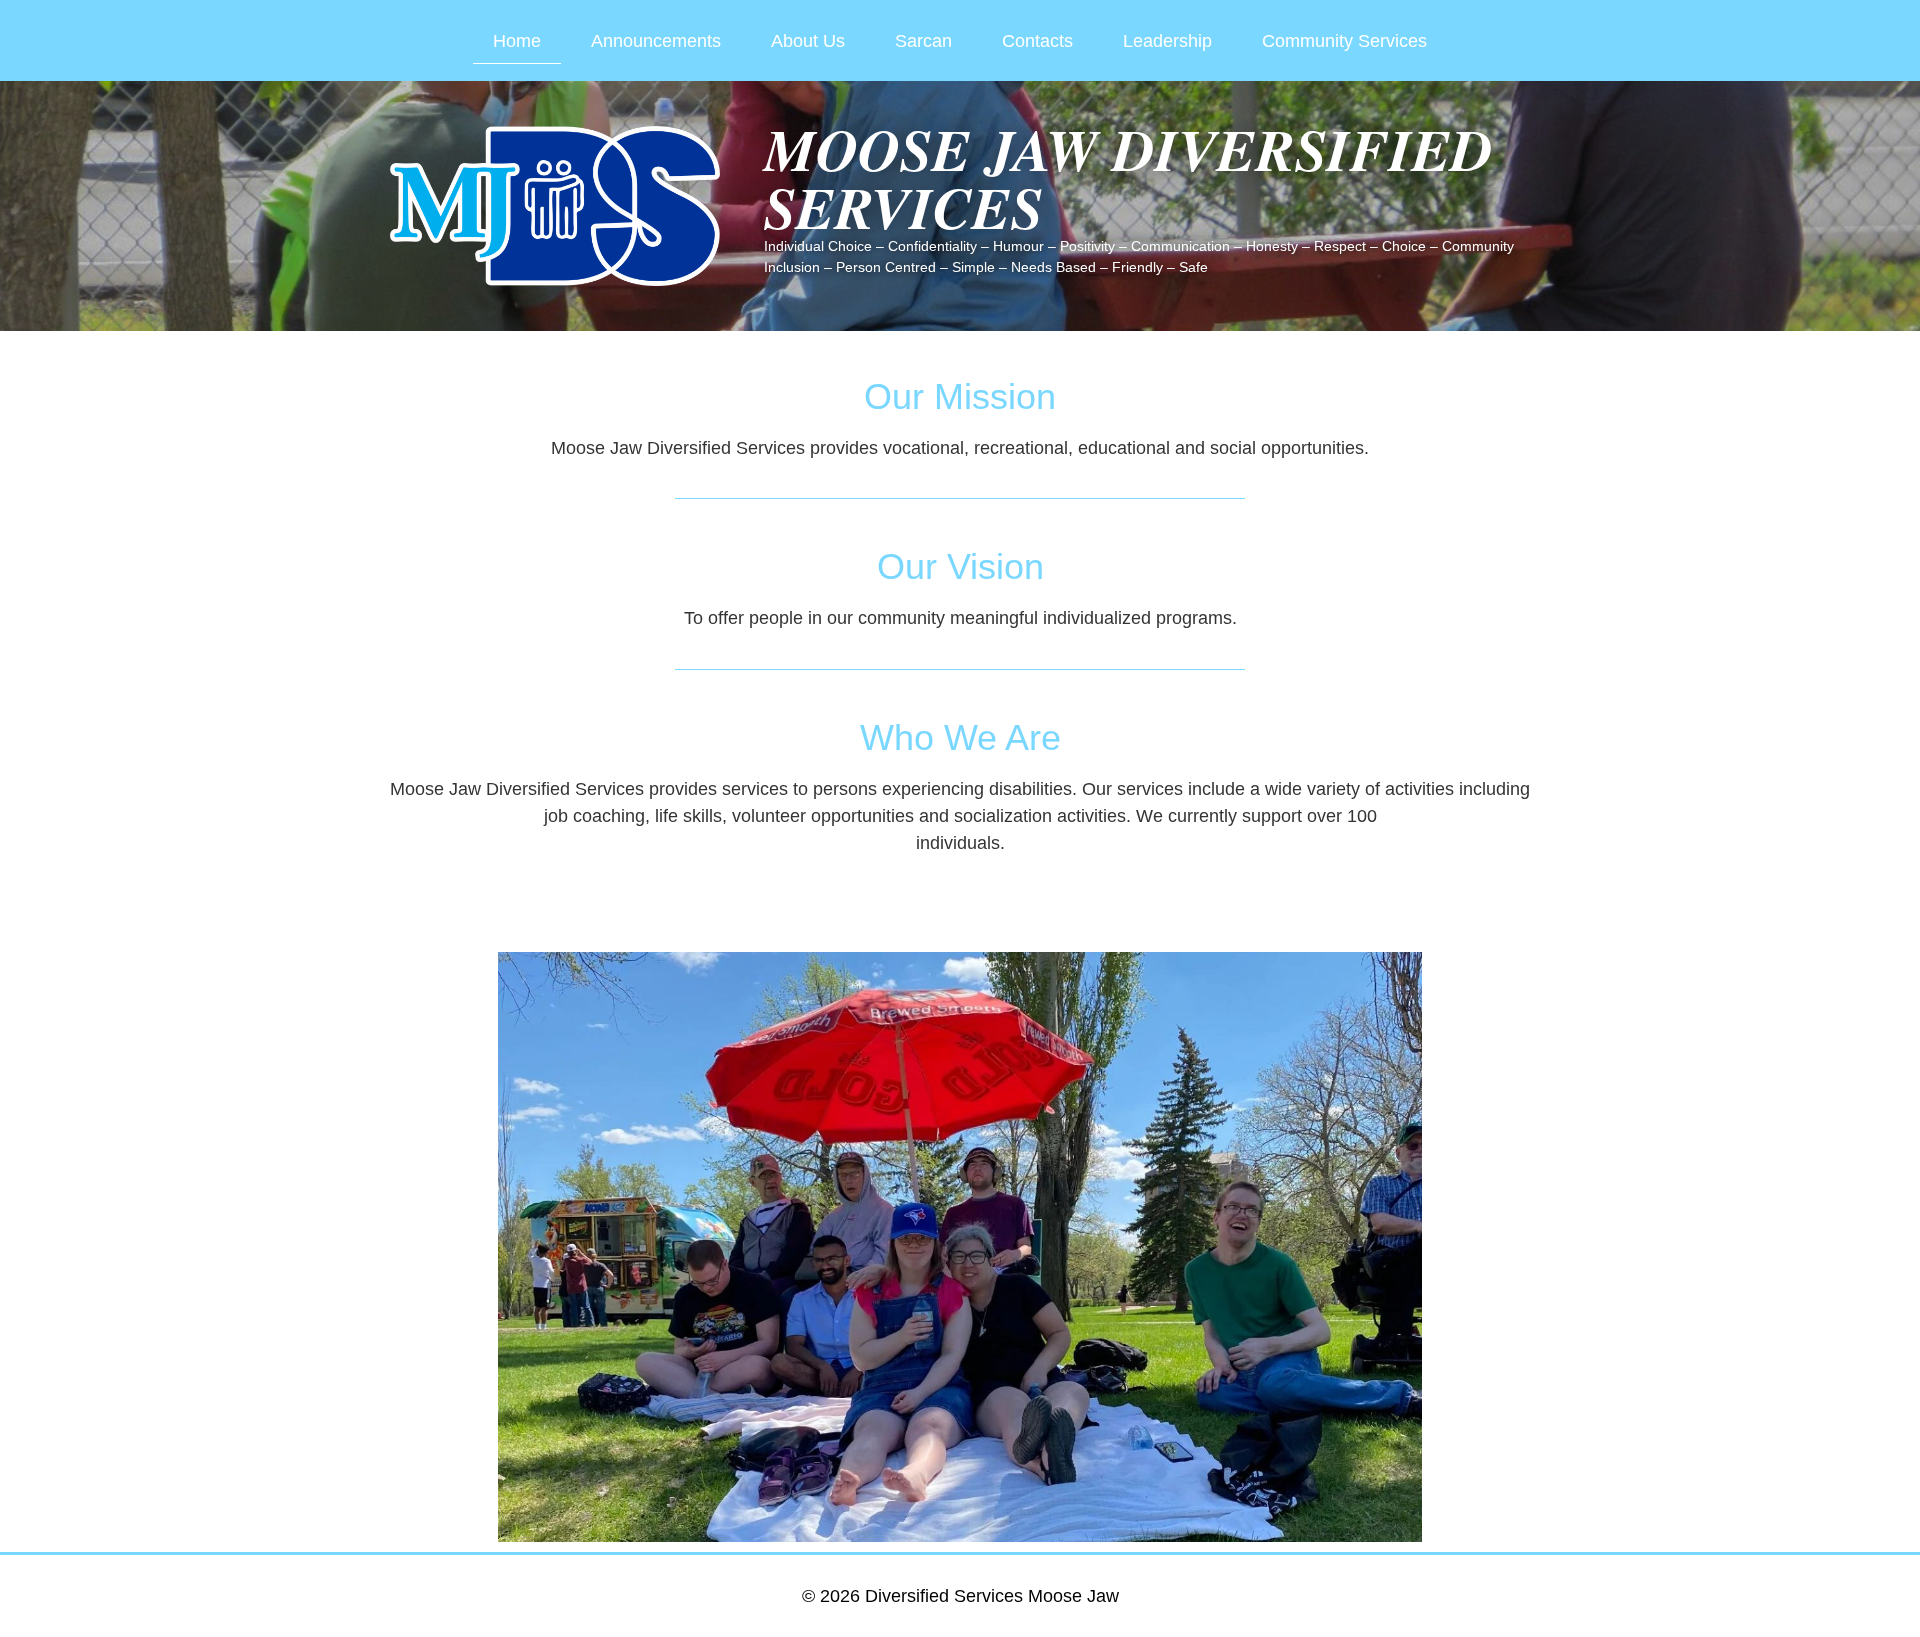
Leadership (1167, 41)
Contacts (1037, 41)
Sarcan (923, 41)
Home (517, 41)
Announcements (656, 41)
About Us (808, 41)
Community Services (1344, 41)
